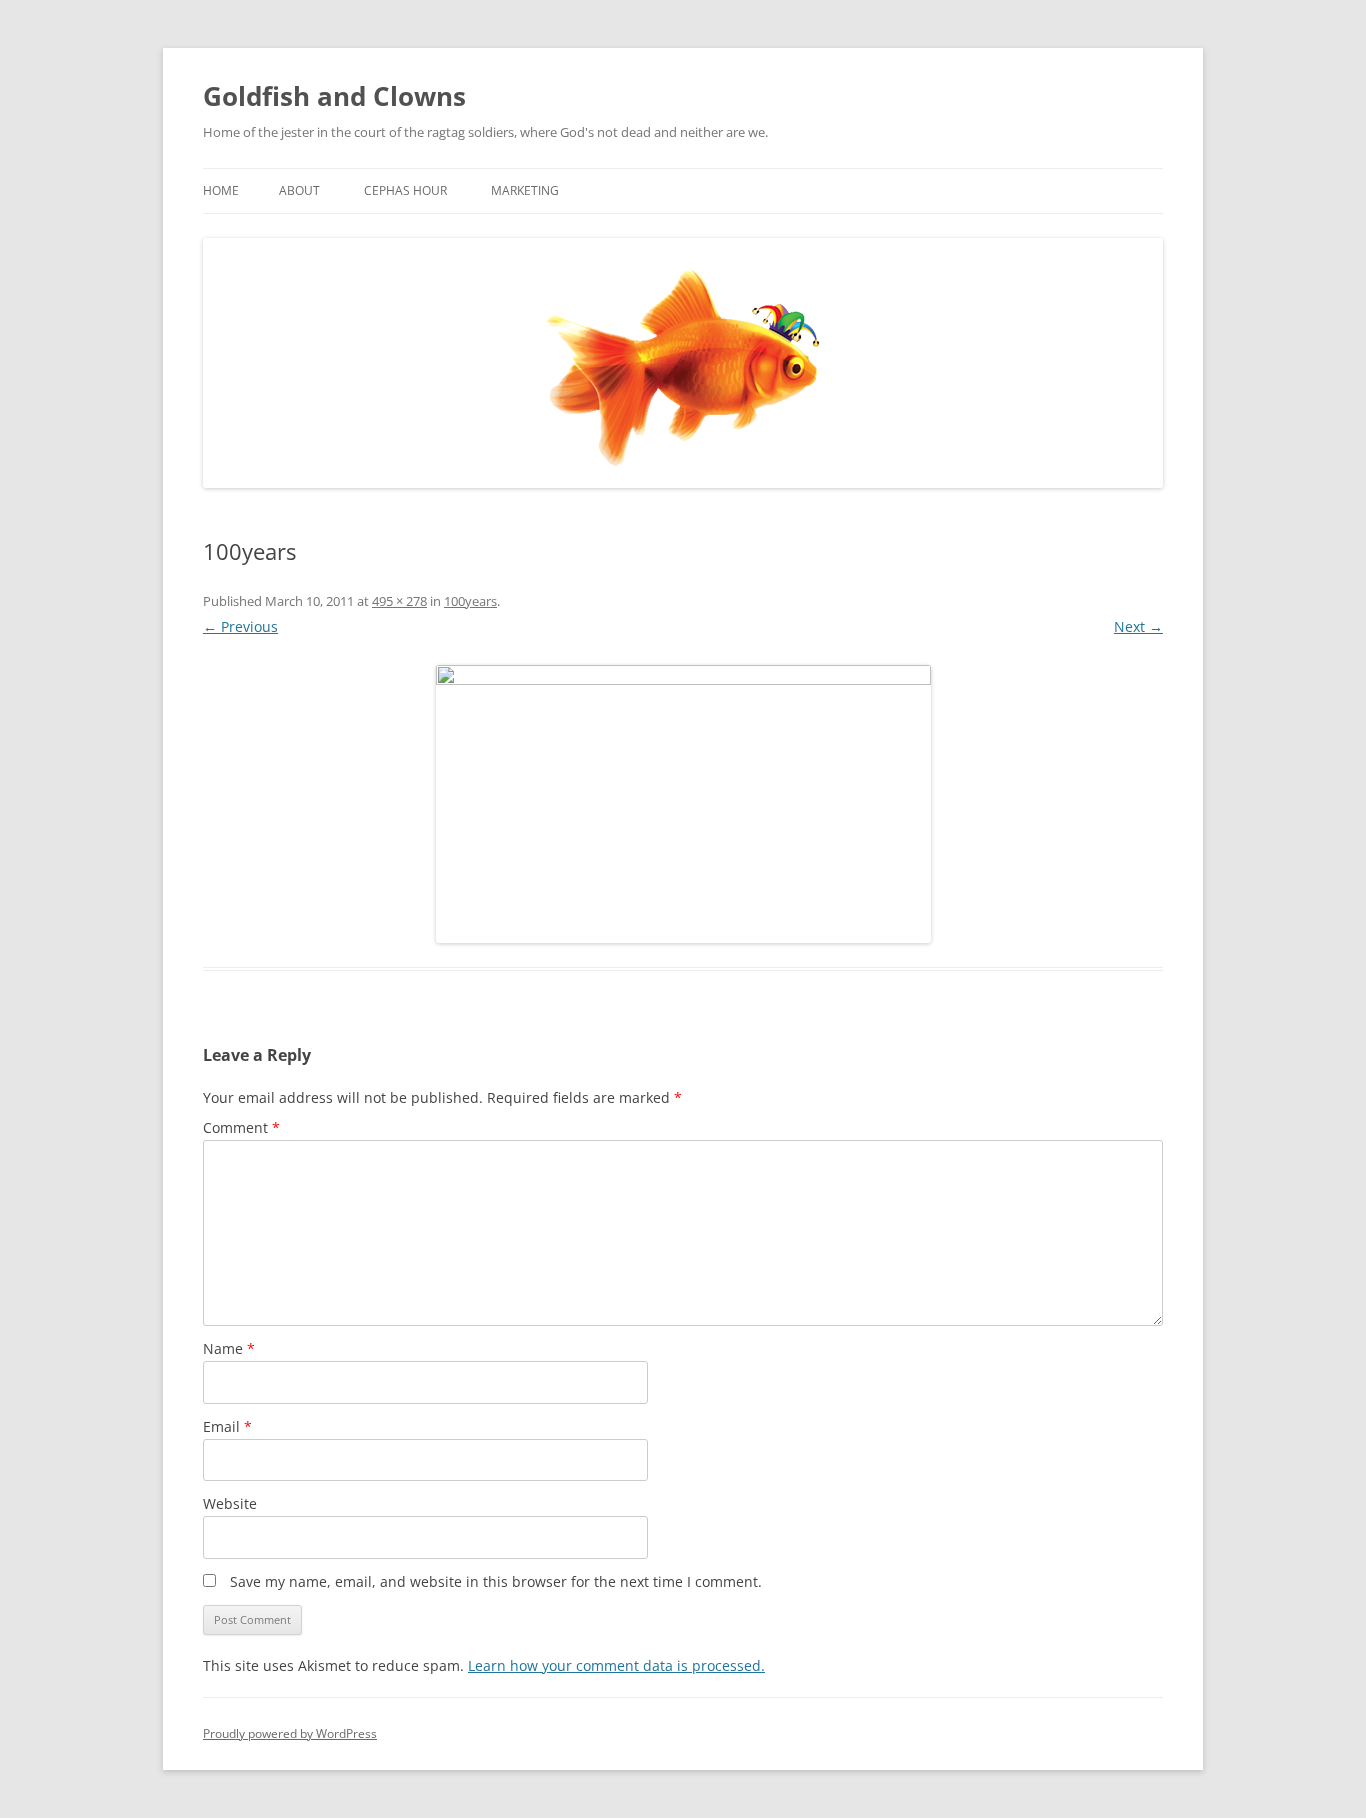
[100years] (683, 804)
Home (221, 190)
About (299, 190)
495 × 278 (399, 601)
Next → (1138, 626)
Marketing (525, 190)
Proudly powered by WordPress (290, 1733)
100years (470, 601)
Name (229, 1348)
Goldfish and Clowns (334, 96)
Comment (241, 1127)
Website (230, 1503)
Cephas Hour (405, 190)
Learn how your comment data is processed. (616, 1665)
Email (227, 1426)
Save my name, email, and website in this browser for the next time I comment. (496, 1581)
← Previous (240, 626)
